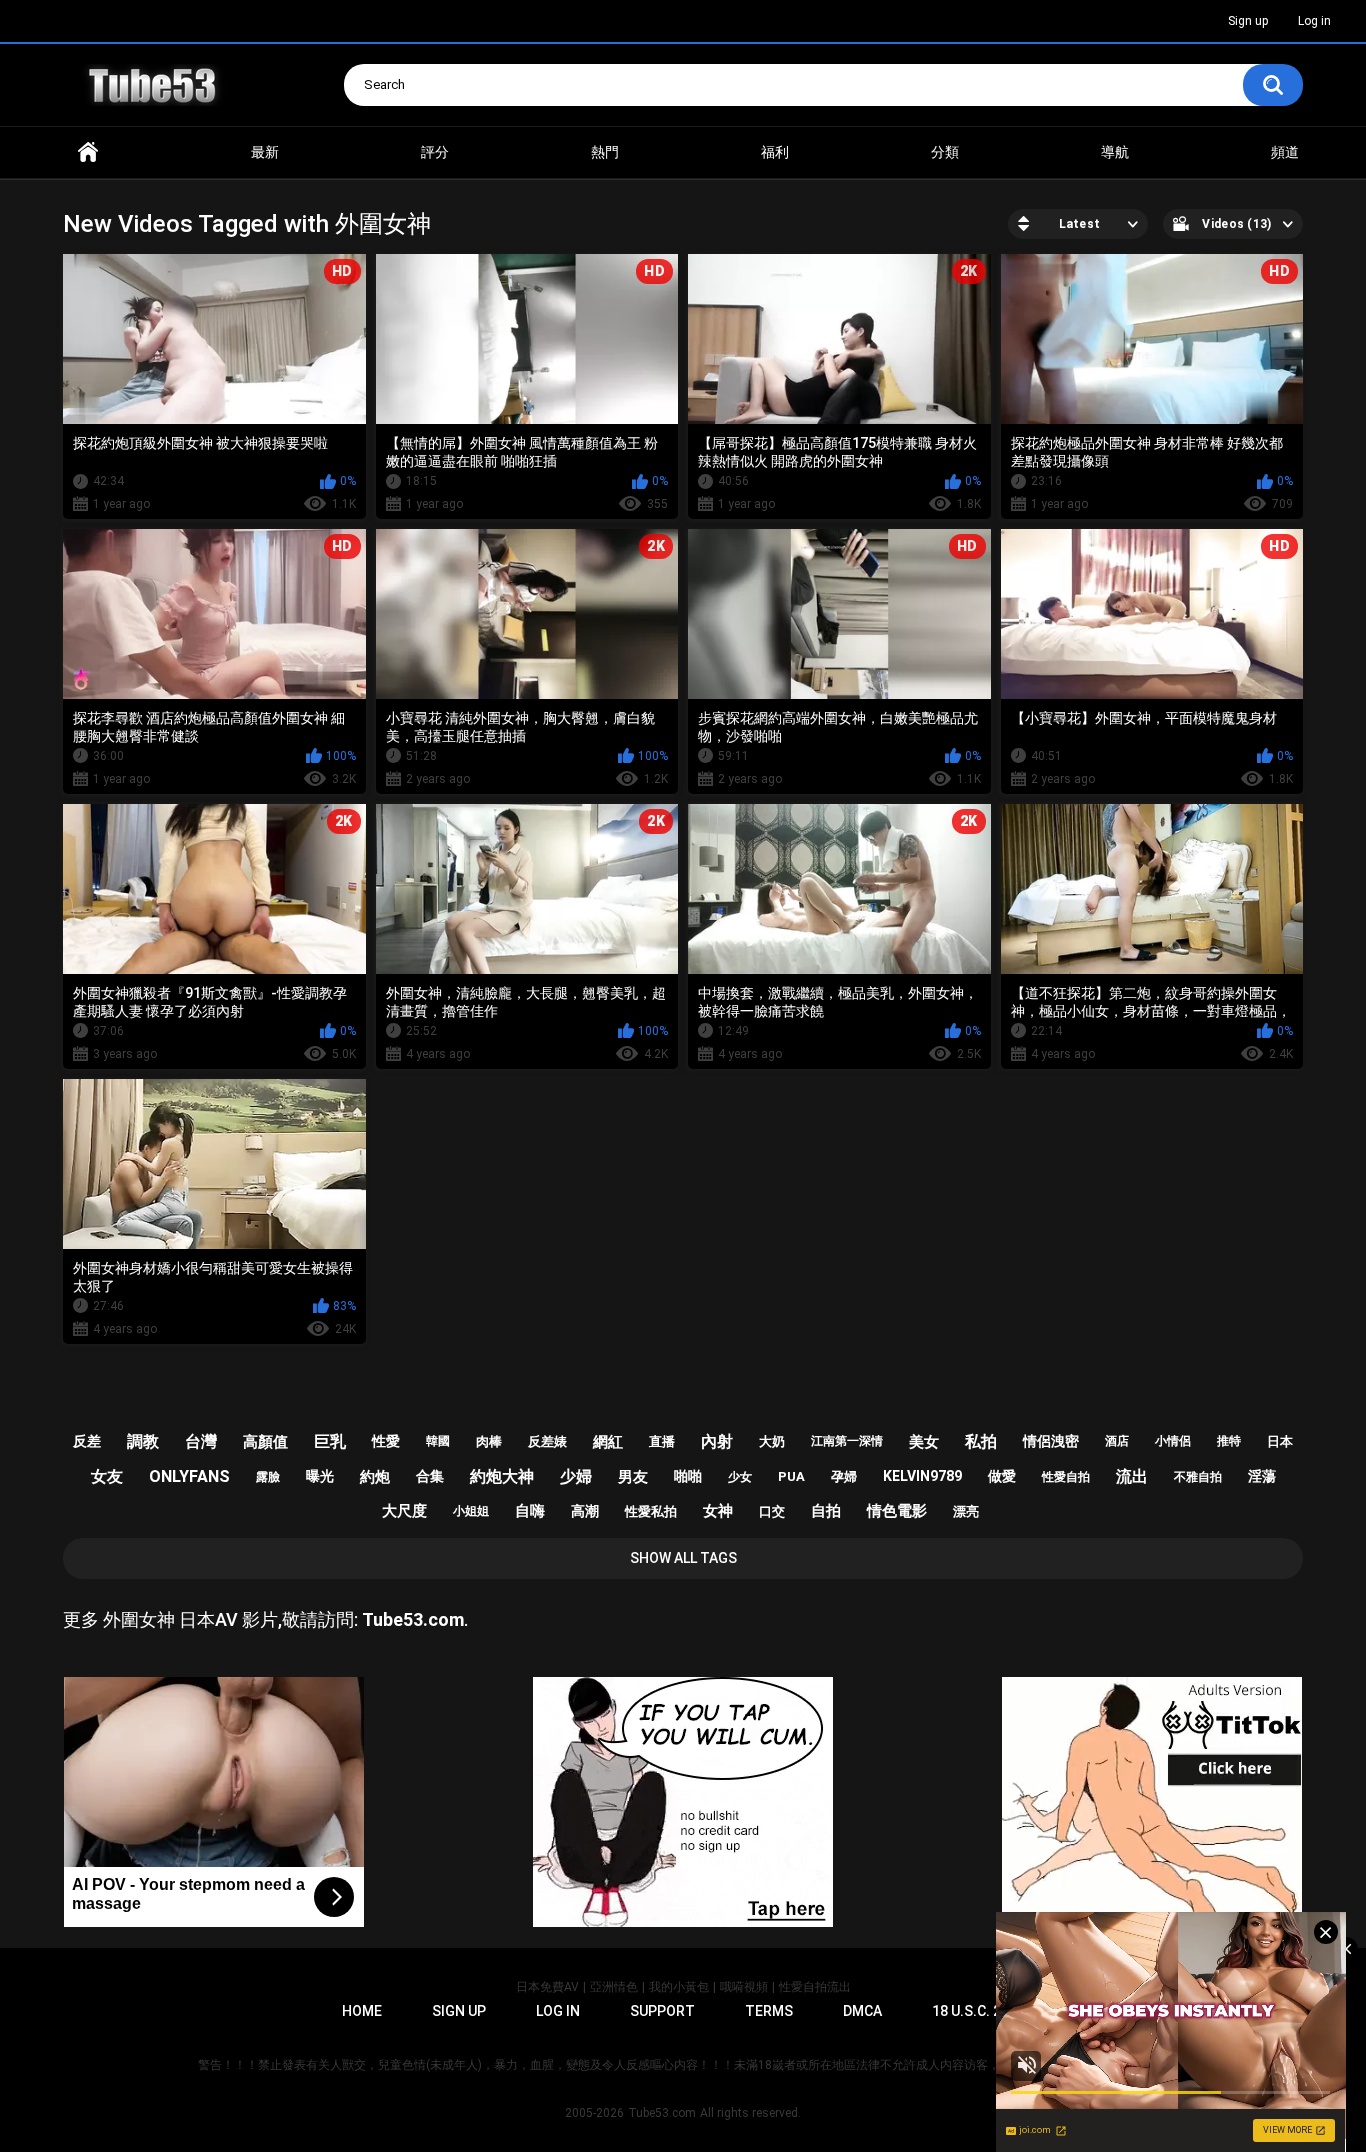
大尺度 (404, 1511)
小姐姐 (471, 1511)
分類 (945, 152)
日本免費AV (547, 1987)
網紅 (608, 1442)
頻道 (1285, 152)
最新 (265, 152)
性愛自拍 (1066, 1477)
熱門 (605, 152)
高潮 (585, 1511)
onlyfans (189, 1476)
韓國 (438, 1441)
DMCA (862, 2011)
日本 (1280, 1441)
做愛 (1002, 1476)
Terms (769, 2011)
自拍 (826, 1511)
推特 (1229, 1441)
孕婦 (844, 1476)
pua (791, 1476)
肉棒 (489, 1441)
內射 (717, 1441)
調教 (143, 1441)
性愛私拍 (651, 1511)
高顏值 (265, 1442)
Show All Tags (683, 1558)
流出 (1132, 1476)
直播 (662, 1441)
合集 (430, 1476)
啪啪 (688, 1476)
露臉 (268, 1477)
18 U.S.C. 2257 (978, 2011)
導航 (1115, 152)
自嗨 (530, 1511)
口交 (772, 1511)
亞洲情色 (614, 1987)
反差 (87, 1441)
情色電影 (897, 1511)
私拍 (981, 1441)
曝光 (320, 1476)
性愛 (386, 1441)
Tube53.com (662, 2113)
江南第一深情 (847, 1441)
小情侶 (1173, 1441)
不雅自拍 (1198, 1477)
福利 (775, 152)
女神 (718, 1511)
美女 (924, 1442)
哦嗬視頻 (744, 1987)
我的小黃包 (679, 1987)
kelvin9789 (922, 1476)
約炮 (375, 1477)
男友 (633, 1477)
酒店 (1117, 1441)
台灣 (201, 1441)
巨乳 (330, 1441)
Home (88, 152)
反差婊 (547, 1441)
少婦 (576, 1476)
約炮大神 (502, 1476)
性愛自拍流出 (815, 1987)
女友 (107, 1476)
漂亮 (966, 1511)
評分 (435, 152)
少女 (740, 1477)
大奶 (772, 1441)
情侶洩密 (1051, 1441)
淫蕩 (1262, 1476)
